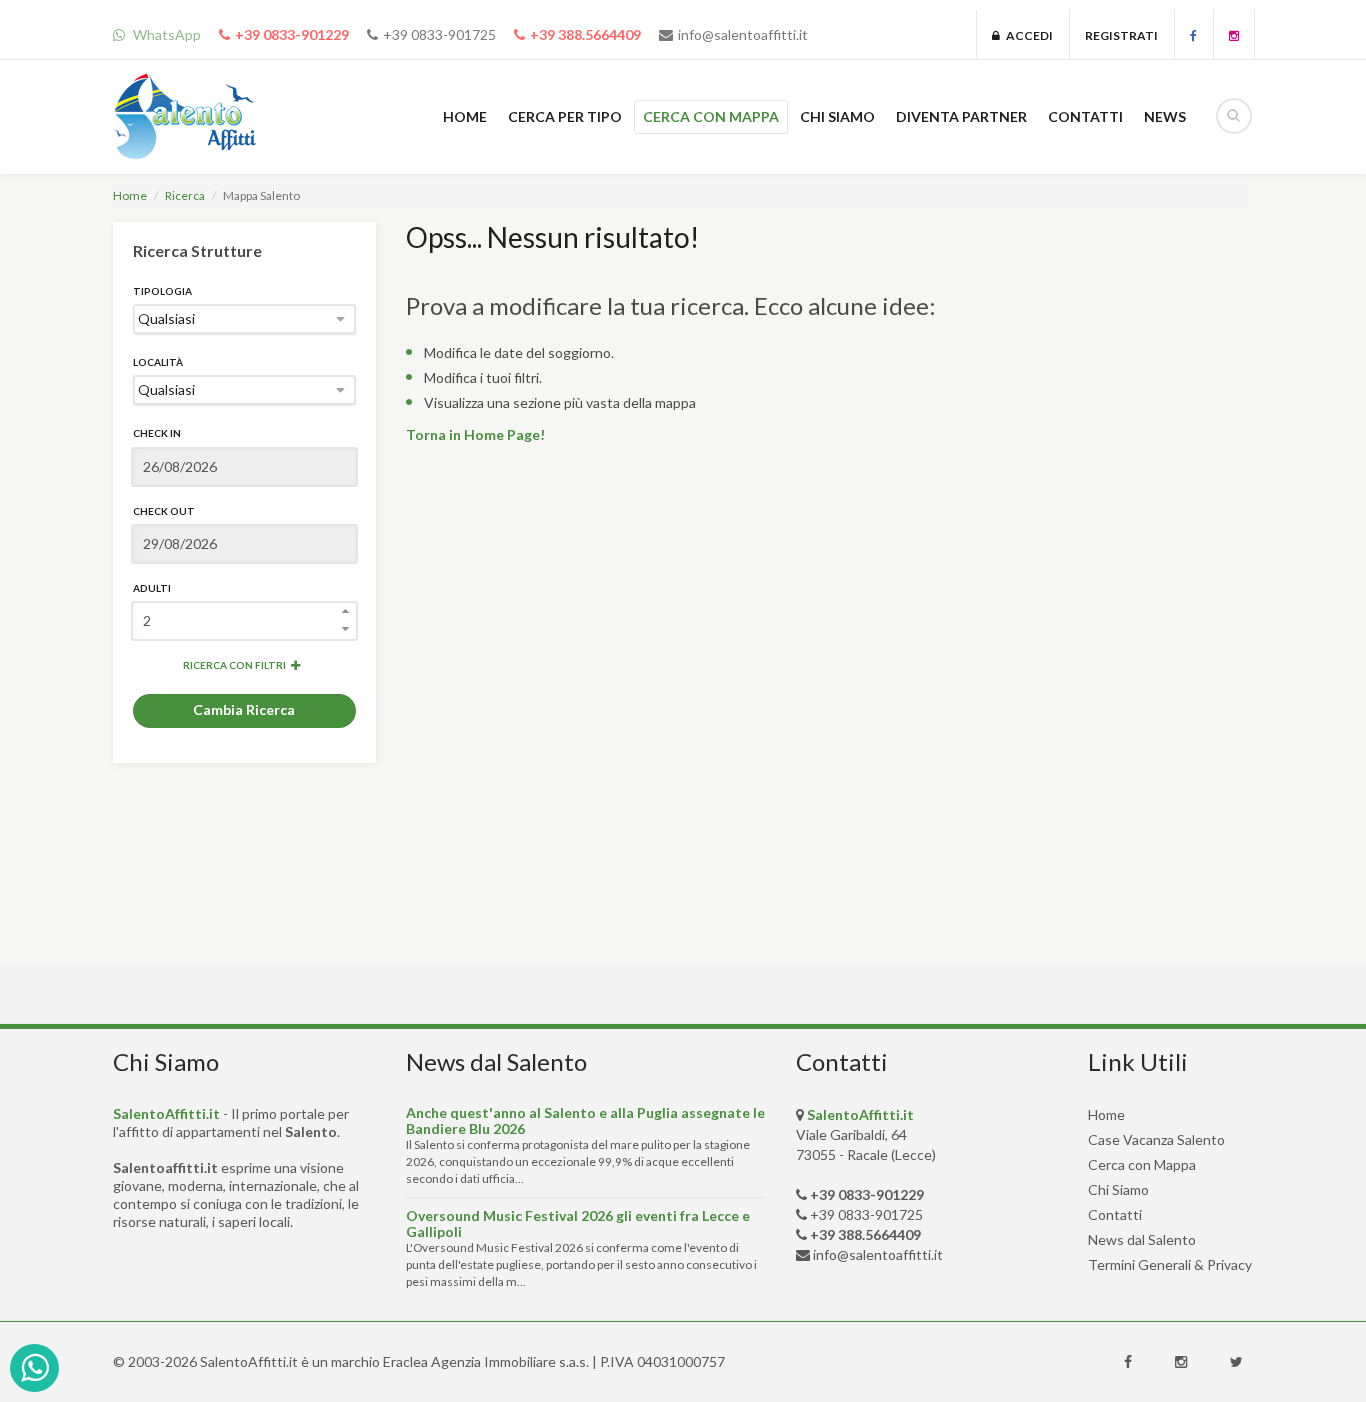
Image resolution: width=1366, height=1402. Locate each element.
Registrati (1121, 35)
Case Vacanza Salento (1156, 1139)
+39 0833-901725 (439, 34)
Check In (157, 433)
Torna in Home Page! (475, 434)
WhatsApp (165, 34)
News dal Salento (1142, 1239)
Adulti (152, 588)
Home (130, 195)
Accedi (1026, 35)
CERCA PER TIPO (565, 116)
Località (158, 362)
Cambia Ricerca (244, 709)
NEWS (1165, 116)
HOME (465, 116)
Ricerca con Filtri (234, 665)
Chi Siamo (1118, 1189)
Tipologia (162, 291)
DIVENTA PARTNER (961, 116)
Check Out (164, 511)
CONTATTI (1085, 116)
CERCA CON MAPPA (711, 116)
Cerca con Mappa (1142, 1164)
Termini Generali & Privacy (1170, 1264)
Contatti (1115, 1214)
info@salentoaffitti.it (743, 34)
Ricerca (185, 195)
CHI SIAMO (837, 116)
